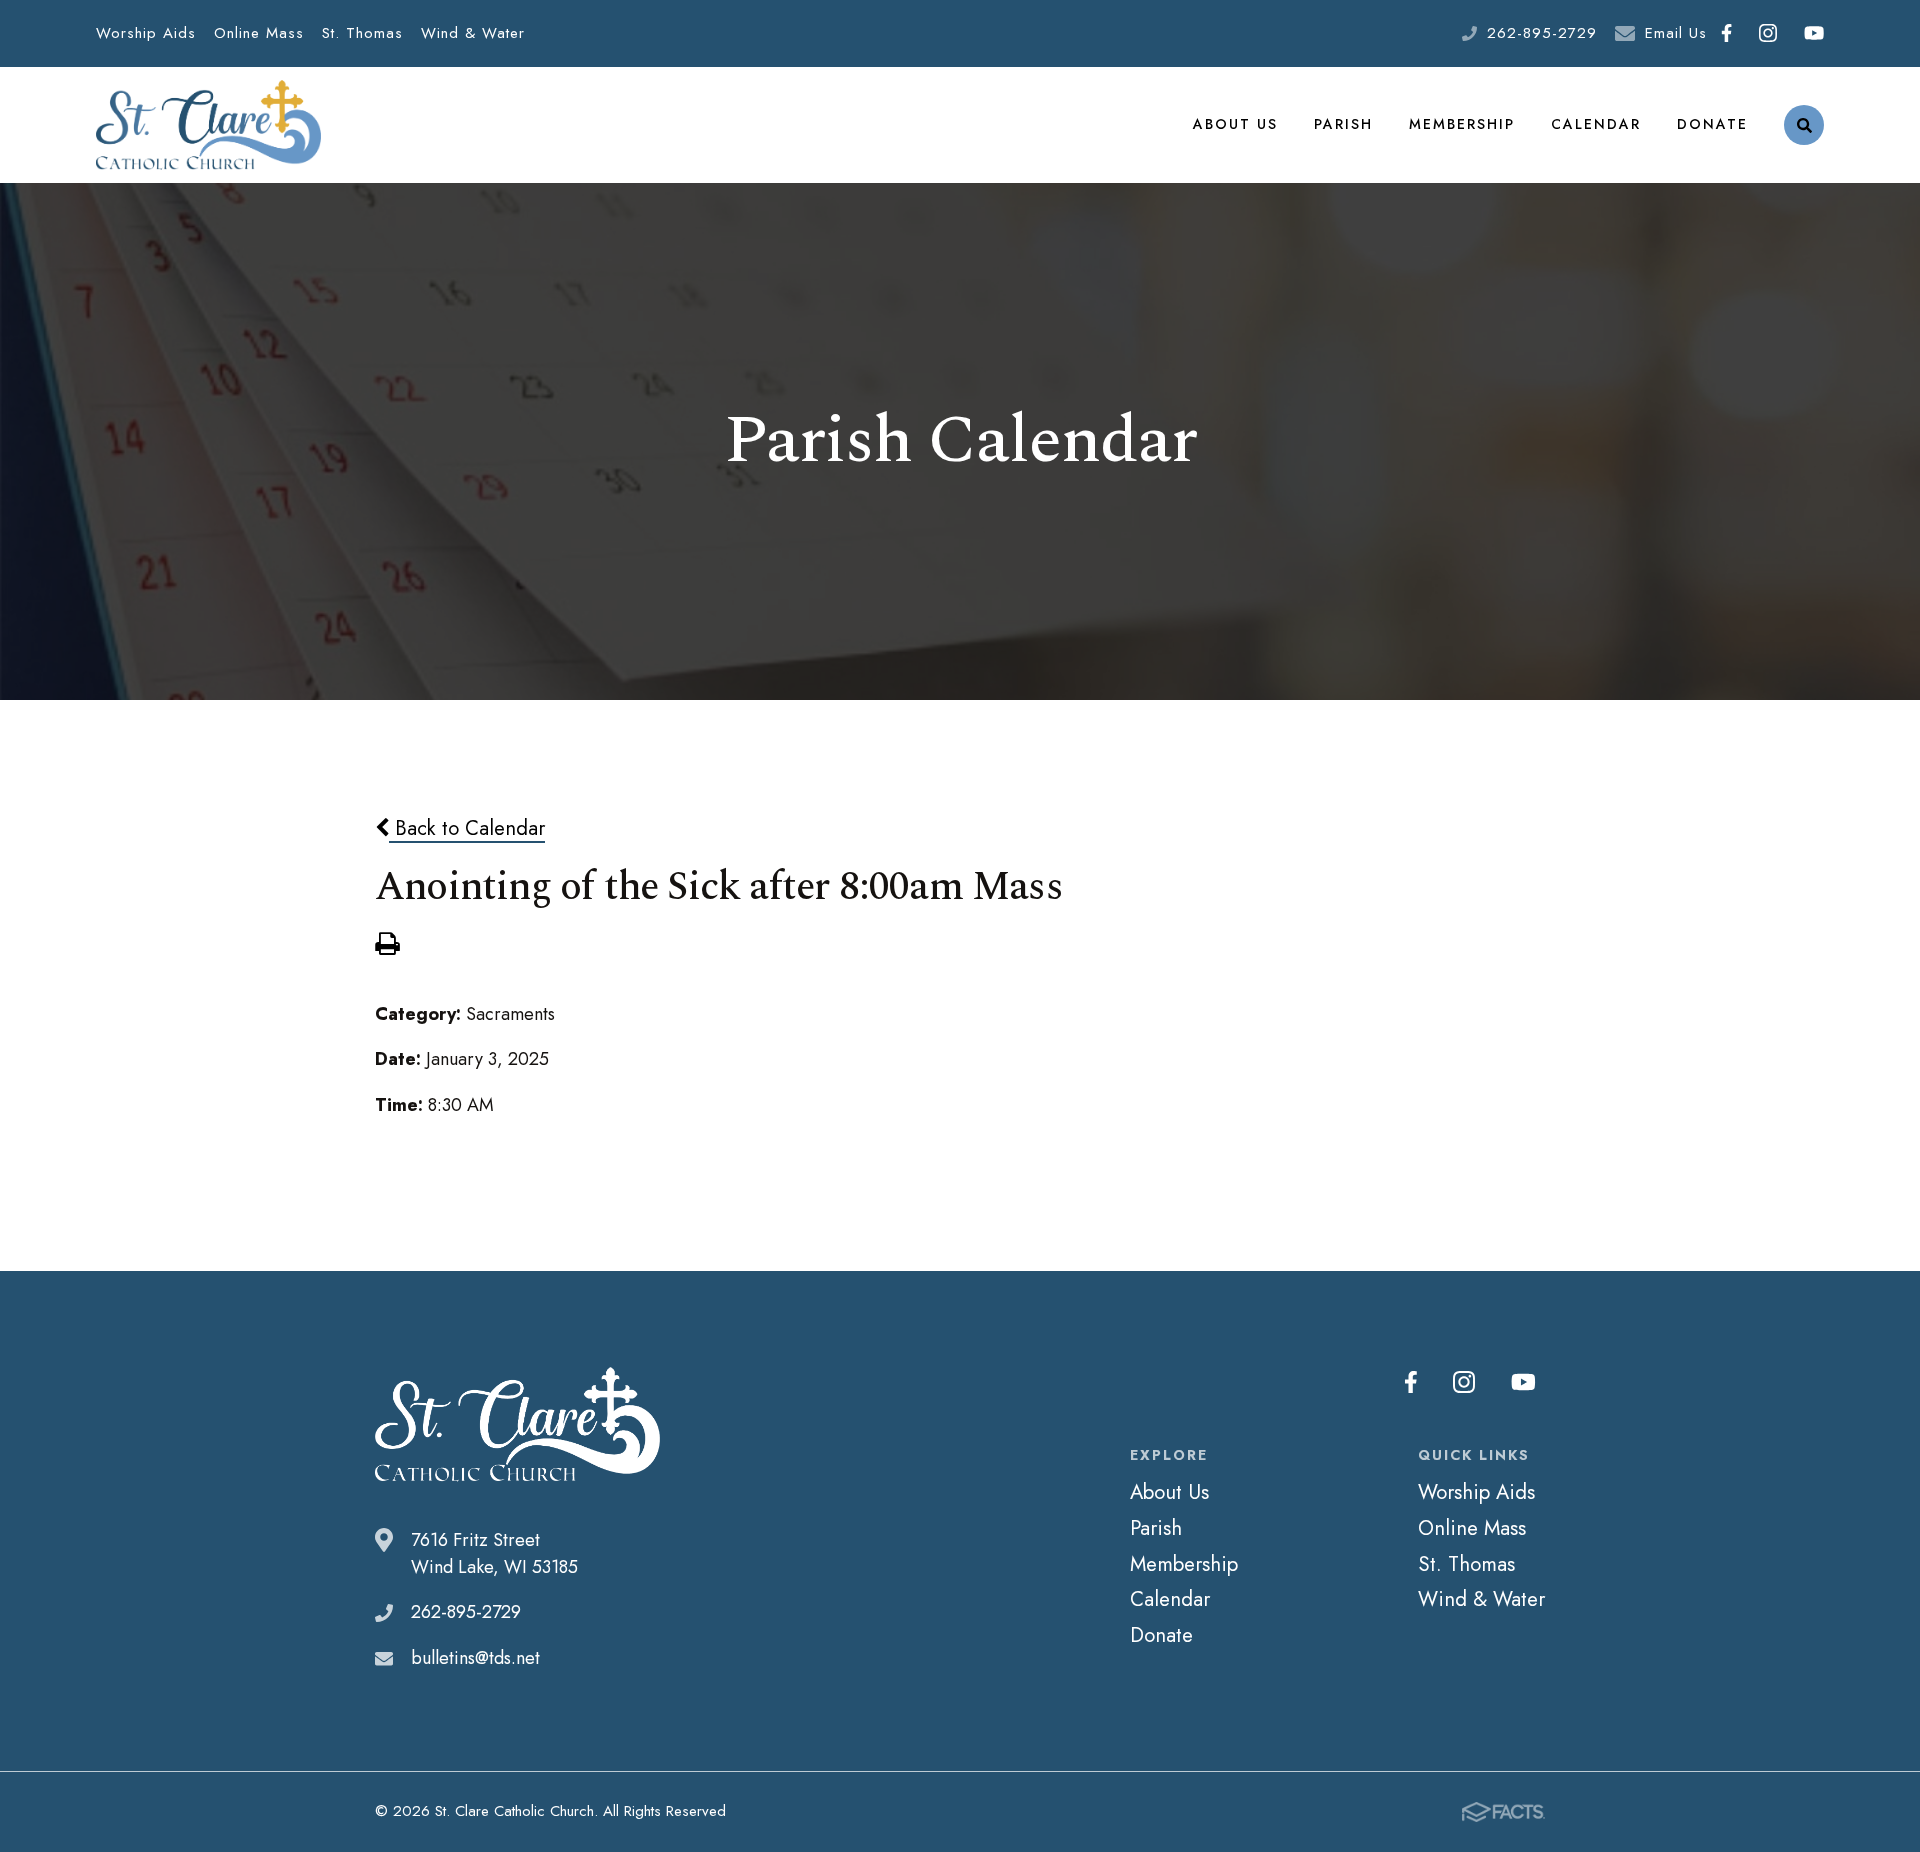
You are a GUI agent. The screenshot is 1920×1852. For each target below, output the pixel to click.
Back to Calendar (467, 828)
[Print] (387, 946)
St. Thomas (362, 33)
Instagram (1767, 33)
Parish (1343, 124)
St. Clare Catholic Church (208, 125)
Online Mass (259, 33)
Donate (1712, 124)
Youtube (1813, 33)
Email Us (1676, 33)
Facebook (1726, 33)
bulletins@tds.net (475, 1658)
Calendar (1596, 124)
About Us (1235, 124)
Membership (1462, 124)
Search (1804, 125)
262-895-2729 (1542, 33)
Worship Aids (146, 33)
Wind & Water (473, 33)
